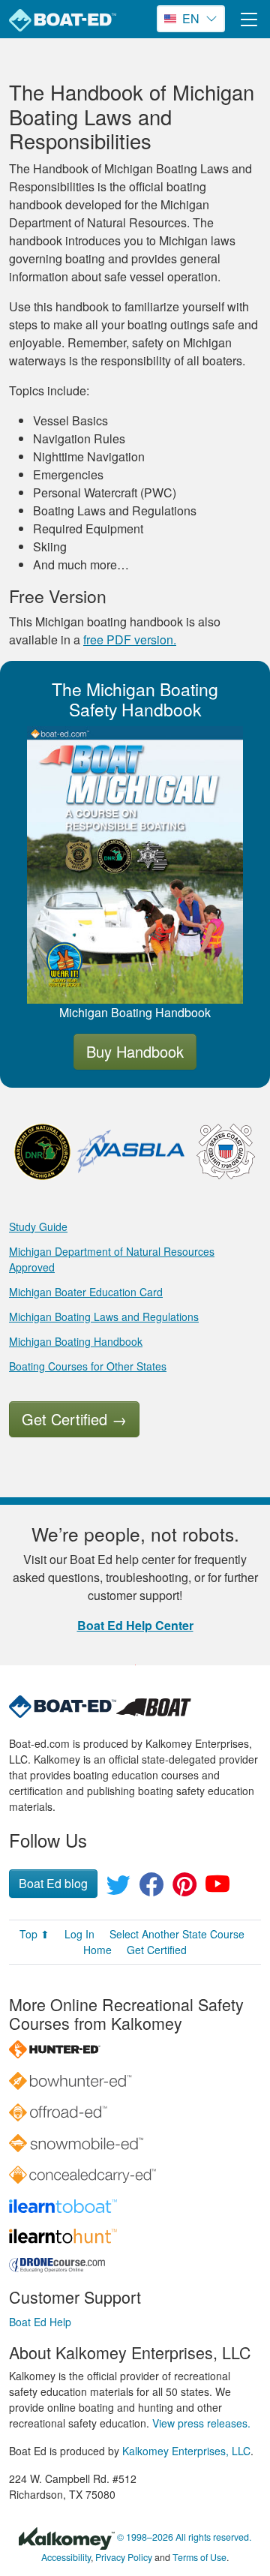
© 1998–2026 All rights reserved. (184, 2537)
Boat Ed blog (53, 1883)
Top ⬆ (34, 1934)
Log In (79, 1934)
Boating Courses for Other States (88, 1366)
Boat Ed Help (40, 2322)
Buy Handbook (135, 1051)
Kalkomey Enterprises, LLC (186, 2451)
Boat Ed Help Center (135, 1625)
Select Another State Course (177, 1934)
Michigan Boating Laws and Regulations (104, 1317)
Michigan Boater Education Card (86, 1292)
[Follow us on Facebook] (151, 1888)
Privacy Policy (124, 2557)
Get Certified (74, 1419)
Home (97, 1950)
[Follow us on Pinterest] (184, 1888)
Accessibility (66, 2557)
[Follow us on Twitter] (118, 1888)
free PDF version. (130, 639)
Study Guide (38, 1226)
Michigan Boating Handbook (76, 1341)
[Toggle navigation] (249, 19)
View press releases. (201, 2423)
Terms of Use (199, 2557)
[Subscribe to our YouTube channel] (217, 1888)
